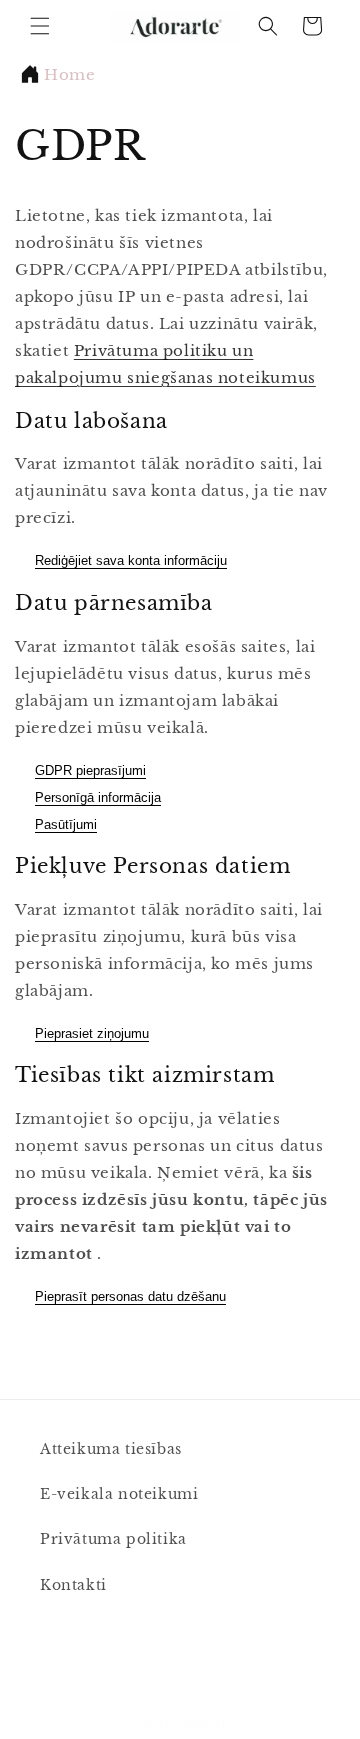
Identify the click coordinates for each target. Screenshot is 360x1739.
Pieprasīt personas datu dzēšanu (130, 1296)
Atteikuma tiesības (111, 1449)
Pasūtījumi (66, 824)
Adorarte (207, 1723)
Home (69, 74)
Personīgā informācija (98, 797)
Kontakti (73, 1585)
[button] (40, 26)
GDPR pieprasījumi (90, 770)
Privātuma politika (113, 1539)
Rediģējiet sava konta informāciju (131, 560)
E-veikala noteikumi (119, 1494)
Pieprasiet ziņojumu (92, 1033)
